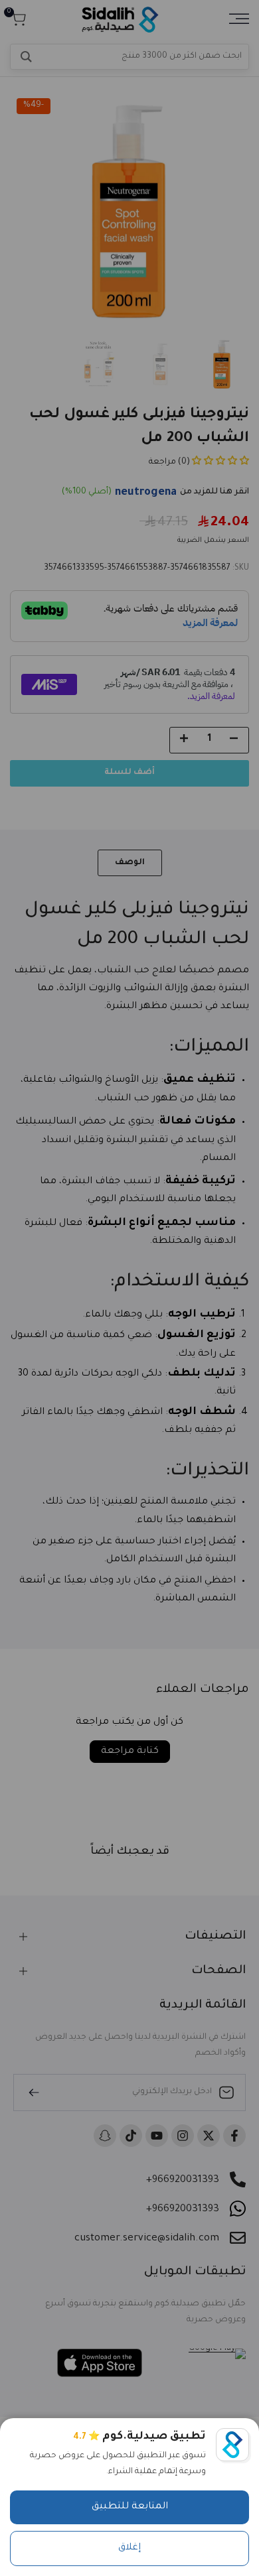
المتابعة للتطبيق (130, 2507)
